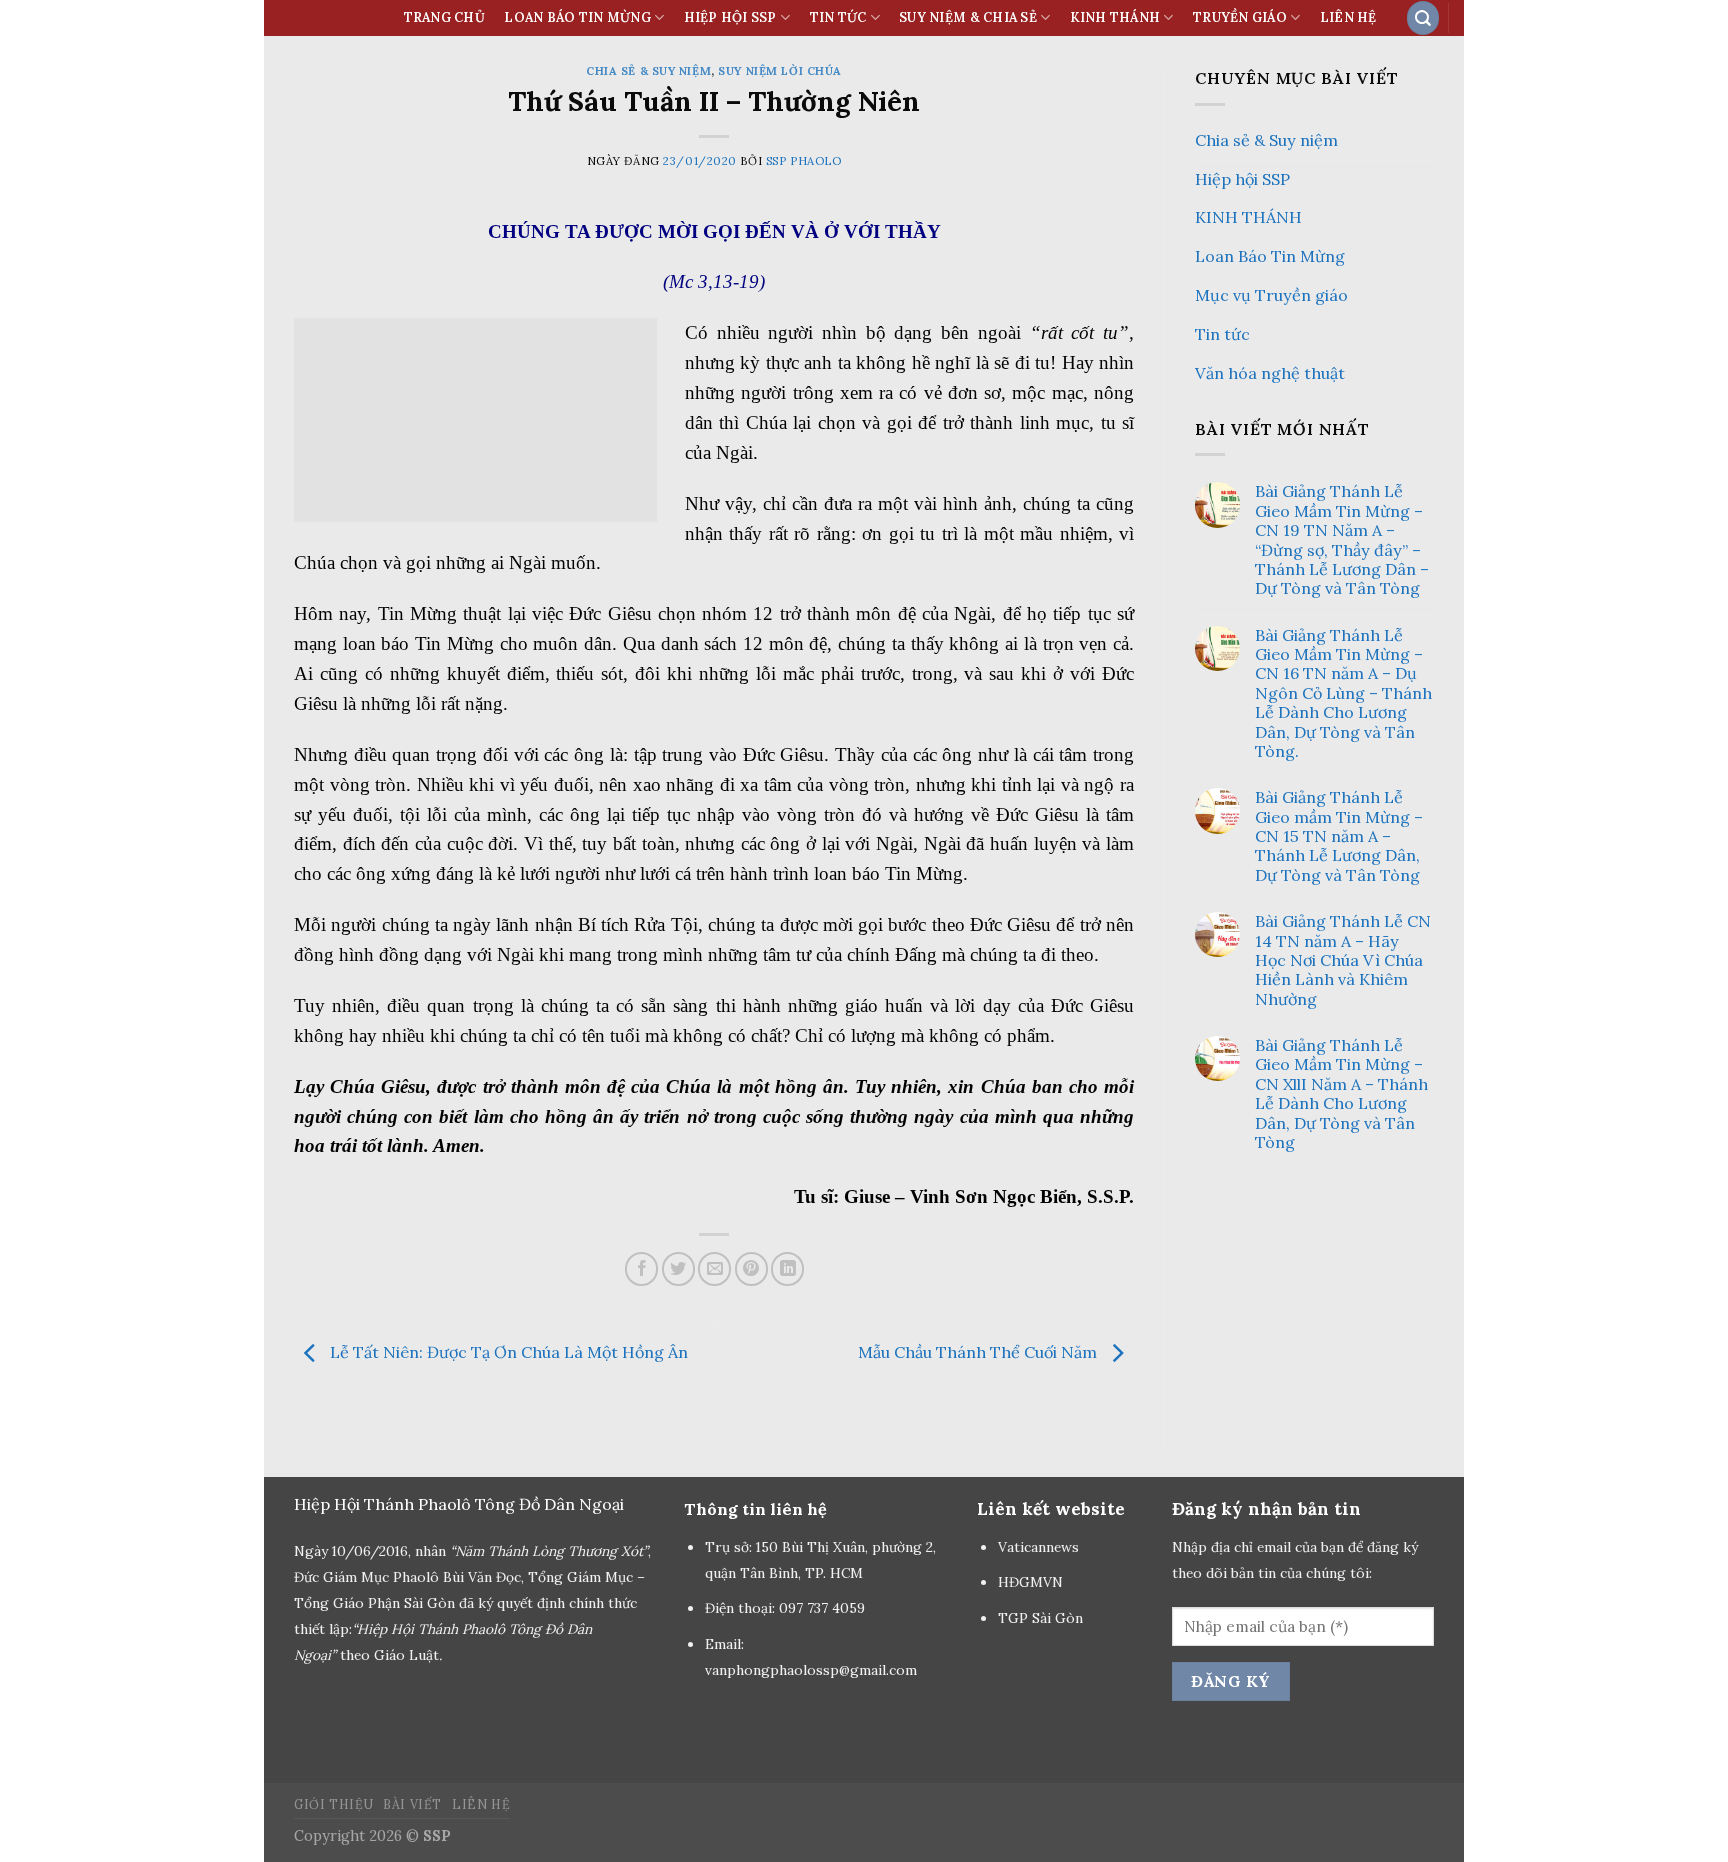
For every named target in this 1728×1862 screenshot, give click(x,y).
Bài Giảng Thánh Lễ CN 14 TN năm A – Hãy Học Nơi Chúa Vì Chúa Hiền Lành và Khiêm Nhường (1343, 960)
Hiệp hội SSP (1242, 179)
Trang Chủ (444, 17)
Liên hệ (1348, 17)
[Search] (1423, 17)
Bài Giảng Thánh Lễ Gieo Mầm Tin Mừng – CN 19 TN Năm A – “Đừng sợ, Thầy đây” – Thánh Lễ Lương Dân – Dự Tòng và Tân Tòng (1342, 540)
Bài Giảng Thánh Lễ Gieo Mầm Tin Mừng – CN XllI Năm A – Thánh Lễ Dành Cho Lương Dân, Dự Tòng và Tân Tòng (1341, 1094)
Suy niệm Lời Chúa (780, 71)
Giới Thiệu (333, 1804)
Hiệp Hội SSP (730, 17)
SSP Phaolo (804, 161)
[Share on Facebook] (641, 1268)
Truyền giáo (1240, 17)
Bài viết (412, 1804)
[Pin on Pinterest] (751, 1268)
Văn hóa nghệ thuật (1270, 373)
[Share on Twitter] (678, 1268)
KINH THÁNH (1115, 17)
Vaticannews (1038, 1547)
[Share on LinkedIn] (787, 1268)
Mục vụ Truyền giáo (1271, 295)
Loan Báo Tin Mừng (577, 17)
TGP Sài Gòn (1040, 1618)
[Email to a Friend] (714, 1268)
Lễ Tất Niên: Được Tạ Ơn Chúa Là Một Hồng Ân (507, 1353)
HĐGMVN (1032, 1582)
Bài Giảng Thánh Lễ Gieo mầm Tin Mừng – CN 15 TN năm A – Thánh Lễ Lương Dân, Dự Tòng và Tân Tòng (1339, 836)
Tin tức (1222, 334)
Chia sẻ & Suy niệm (648, 71)
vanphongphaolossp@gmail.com (811, 1670)
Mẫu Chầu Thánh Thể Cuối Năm (979, 1353)
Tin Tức (838, 17)
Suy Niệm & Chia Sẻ (968, 17)
